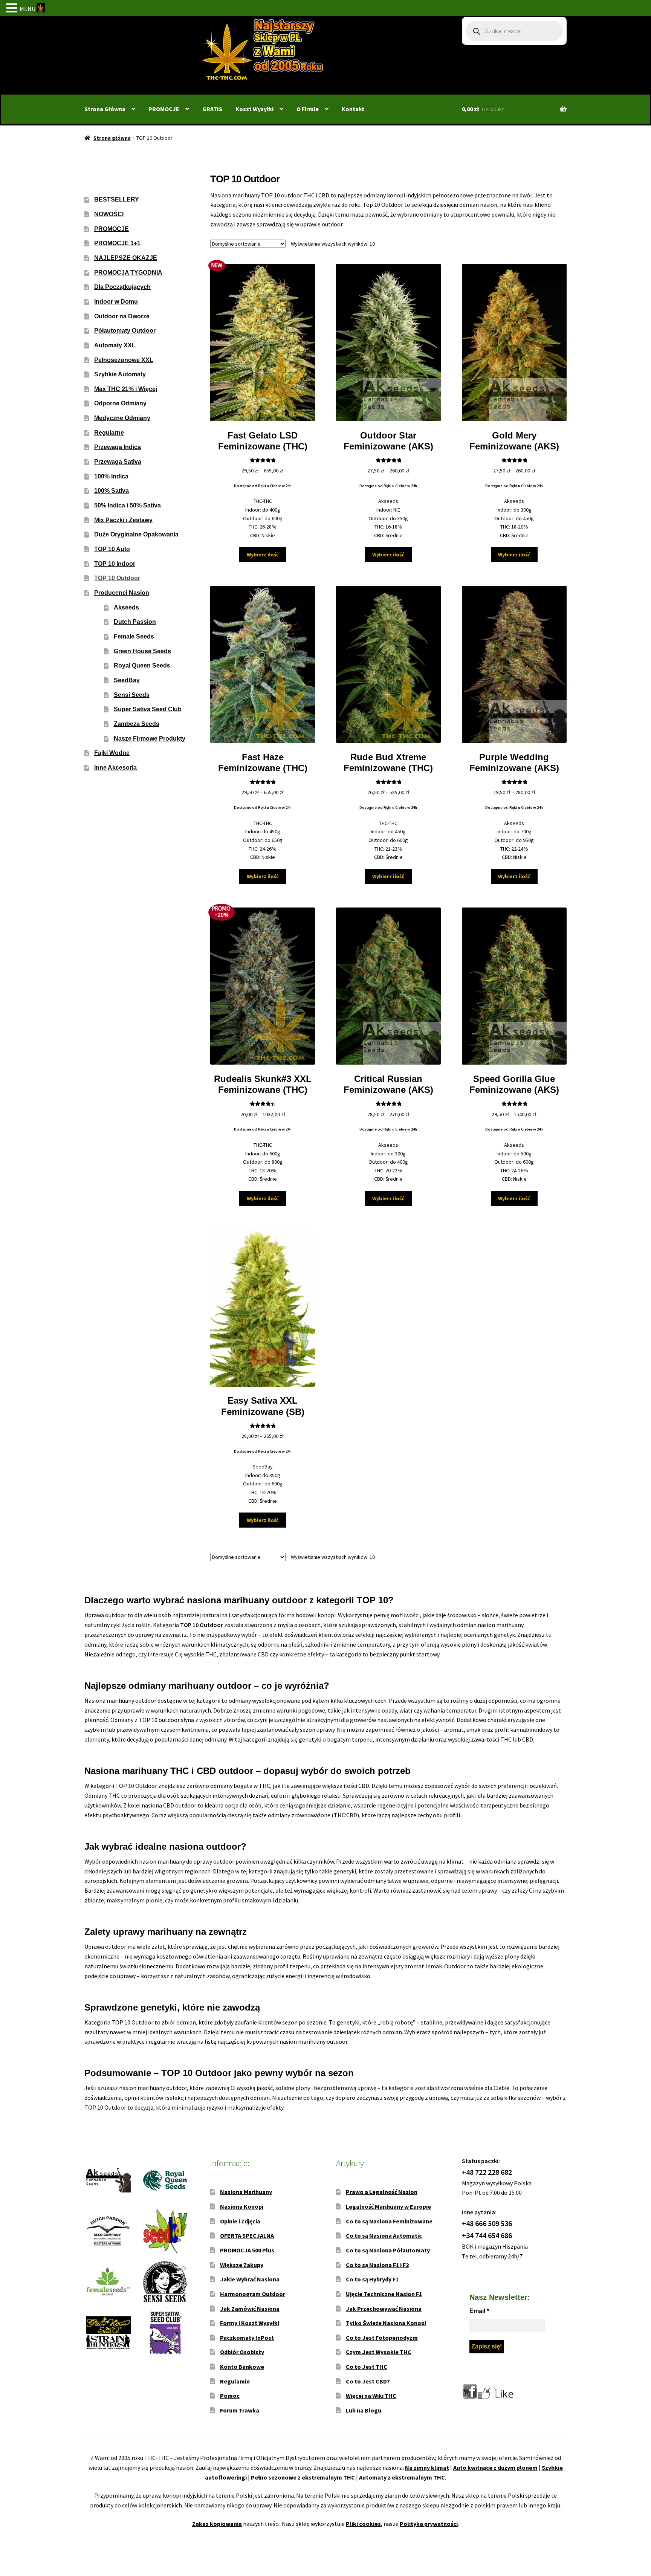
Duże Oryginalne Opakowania (136, 534)
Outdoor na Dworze (122, 316)
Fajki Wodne (112, 753)
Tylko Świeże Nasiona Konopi (386, 2323)
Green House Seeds (142, 651)
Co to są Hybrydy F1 (372, 2279)
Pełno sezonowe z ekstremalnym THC (303, 2477)
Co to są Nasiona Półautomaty (388, 2250)
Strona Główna (105, 109)
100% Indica (111, 476)
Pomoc (230, 2396)
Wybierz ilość (263, 555)
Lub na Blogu (364, 2410)
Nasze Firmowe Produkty (150, 739)
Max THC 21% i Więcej (126, 389)
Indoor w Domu (116, 302)
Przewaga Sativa (118, 462)
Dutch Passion (135, 622)
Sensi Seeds (132, 695)
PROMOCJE (164, 109)
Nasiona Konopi (242, 2206)
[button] (13, 9)
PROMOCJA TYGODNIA (128, 273)
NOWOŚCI (109, 214)
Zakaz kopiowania (217, 2524)
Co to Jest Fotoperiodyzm (382, 2338)
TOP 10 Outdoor (117, 578)
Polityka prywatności (429, 2524)
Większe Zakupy (242, 2265)
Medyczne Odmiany (122, 418)
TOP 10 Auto (112, 549)
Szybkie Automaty (120, 374)
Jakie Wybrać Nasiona (250, 2279)
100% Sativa (112, 491)
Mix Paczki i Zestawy (123, 520)
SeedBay (127, 680)
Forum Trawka (240, 2410)
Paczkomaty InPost (247, 2338)
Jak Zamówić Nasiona (250, 2309)
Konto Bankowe (242, 2367)
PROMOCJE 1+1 (117, 243)
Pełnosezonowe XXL (124, 360)
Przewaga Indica (118, 447)
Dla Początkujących (122, 287)
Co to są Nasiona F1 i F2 (377, 2265)
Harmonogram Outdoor (253, 2294)
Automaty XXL (115, 345)
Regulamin (235, 2381)
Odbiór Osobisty (242, 2352)
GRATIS (212, 109)
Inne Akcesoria (115, 768)
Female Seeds (134, 636)
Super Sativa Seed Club (148, 709)
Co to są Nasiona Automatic (384, 2235)
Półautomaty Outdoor (125, 331)
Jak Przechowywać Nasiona (384, 2309)
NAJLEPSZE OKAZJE (126, 258)
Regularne (109, 433)
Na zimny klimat (427, 2468)
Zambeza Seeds (137, 724)
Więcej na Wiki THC (371, 2396)
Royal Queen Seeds (142, 665)
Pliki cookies (363, 2524)
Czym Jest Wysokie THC (379, 2352)
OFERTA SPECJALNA (247, 2235)
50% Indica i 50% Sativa (128, 505)
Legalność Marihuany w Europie (388, 2206)
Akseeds (126, 607)
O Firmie (308, 109)
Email (479, 2311)
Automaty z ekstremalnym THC (402, 2477)
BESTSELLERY (117, 199)
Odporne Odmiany (120, 403)
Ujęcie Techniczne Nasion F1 (384, 2294)
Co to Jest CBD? (368, 2381)
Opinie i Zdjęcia (240, 2221)
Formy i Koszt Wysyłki (250, 2323)
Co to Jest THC (367, 2367)
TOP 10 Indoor (115, 564)
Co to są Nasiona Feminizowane (389, 2221)
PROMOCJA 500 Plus (247, 2250)
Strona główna (112, 138)
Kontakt (353, 109)
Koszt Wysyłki (254, 109)
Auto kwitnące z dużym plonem (495, 2468)
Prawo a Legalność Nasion (382, 2192)
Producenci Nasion (122, 593)
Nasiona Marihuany (246, 2192)
